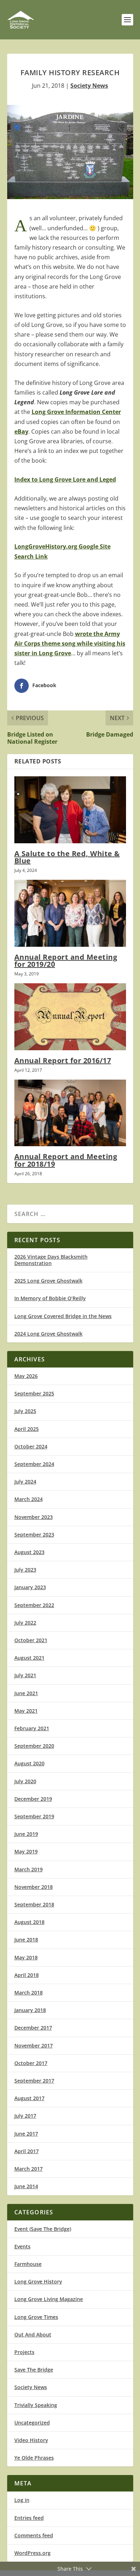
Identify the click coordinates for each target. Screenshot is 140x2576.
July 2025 (25, 1411)
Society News (89, 86)
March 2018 (29, 1993)
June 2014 (26, 2186)
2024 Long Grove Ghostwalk (48, 1334)
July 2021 (25, 1675)
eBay (21, 431)
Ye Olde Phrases (34, 2458)
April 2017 (27, 2151)
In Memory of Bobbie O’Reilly (50, 1298)
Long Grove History (38, 2281)
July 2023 (25, 1570)
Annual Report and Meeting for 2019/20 (66, 961)
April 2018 (27, 1975)
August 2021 (29, 1658)
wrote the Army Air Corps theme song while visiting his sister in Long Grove (70, 643)
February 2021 (32, 1728)
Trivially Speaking (36, 2405)
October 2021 (31, 1640)
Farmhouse (28, 2264)
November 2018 (34, 1887)
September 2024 (34, 1464)
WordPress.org (32, 2553)
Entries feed (29, 2518)
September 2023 (34, 1535)
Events (22, 2246)
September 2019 (34, 1816)
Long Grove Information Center (76, 412)
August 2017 (29, 2098)
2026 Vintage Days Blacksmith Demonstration (51, 1260)
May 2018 (26, 1957)
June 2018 (26, 1940)
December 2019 (33, 1799)
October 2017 (31, 2063)
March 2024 (29, 1499)
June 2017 (26, 2134)
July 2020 (25, 1781)
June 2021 (26, 1693)
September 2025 (34, 1393)
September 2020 (34, 1746)
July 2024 (25, 1482)
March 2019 (29, 1869)
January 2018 (30, 2010)
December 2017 (33, 2028)
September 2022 (34, 1605)
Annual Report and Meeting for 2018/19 (66, 1160)
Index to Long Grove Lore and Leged (65, 479)
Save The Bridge (34, 2370)
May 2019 (26, 1851)
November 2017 (34, 2046)
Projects (24, 2352)
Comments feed (34, 2535)
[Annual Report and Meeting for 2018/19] (70, 1113)
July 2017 (25, 2116)
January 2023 (30, 1587)
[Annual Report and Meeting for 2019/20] (70, 913)
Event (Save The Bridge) (43, 2229)
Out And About (33, 2334)
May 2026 (26, 1376)
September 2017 (34, 2081)
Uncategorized (32, 2423)
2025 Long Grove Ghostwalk (48, 1281)
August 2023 (29, 1552)
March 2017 (29, 2169)
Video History (31, 2440)
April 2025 (27, 1429)
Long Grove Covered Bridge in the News (63, 1316)
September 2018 (34, 1904)
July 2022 (25, 1623)
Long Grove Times (36, 2317)
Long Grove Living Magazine (49, 2299)
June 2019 (26, 1834)
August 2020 (29, 1763)
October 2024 (31, 1446)
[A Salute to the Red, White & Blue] (70, 810)
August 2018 (29, 1922)
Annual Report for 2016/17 (63, 1060)
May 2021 (26, 1711)
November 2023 (34, 1517)
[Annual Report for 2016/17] (70, 1017)
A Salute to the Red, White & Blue (67, 857)
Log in (22, 2500)
